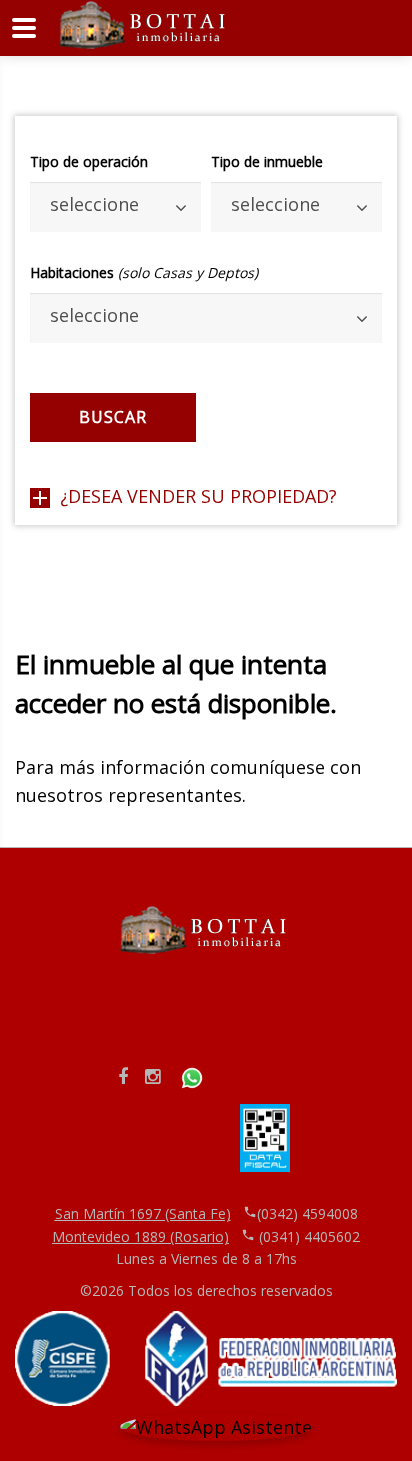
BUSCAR (113, 417)
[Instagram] (152, 1076)
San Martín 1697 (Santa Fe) (143, 1213)
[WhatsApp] (192, 1076)
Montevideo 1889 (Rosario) (140, 1236)
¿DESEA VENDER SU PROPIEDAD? (198, 496)
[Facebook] (123, 1076)
